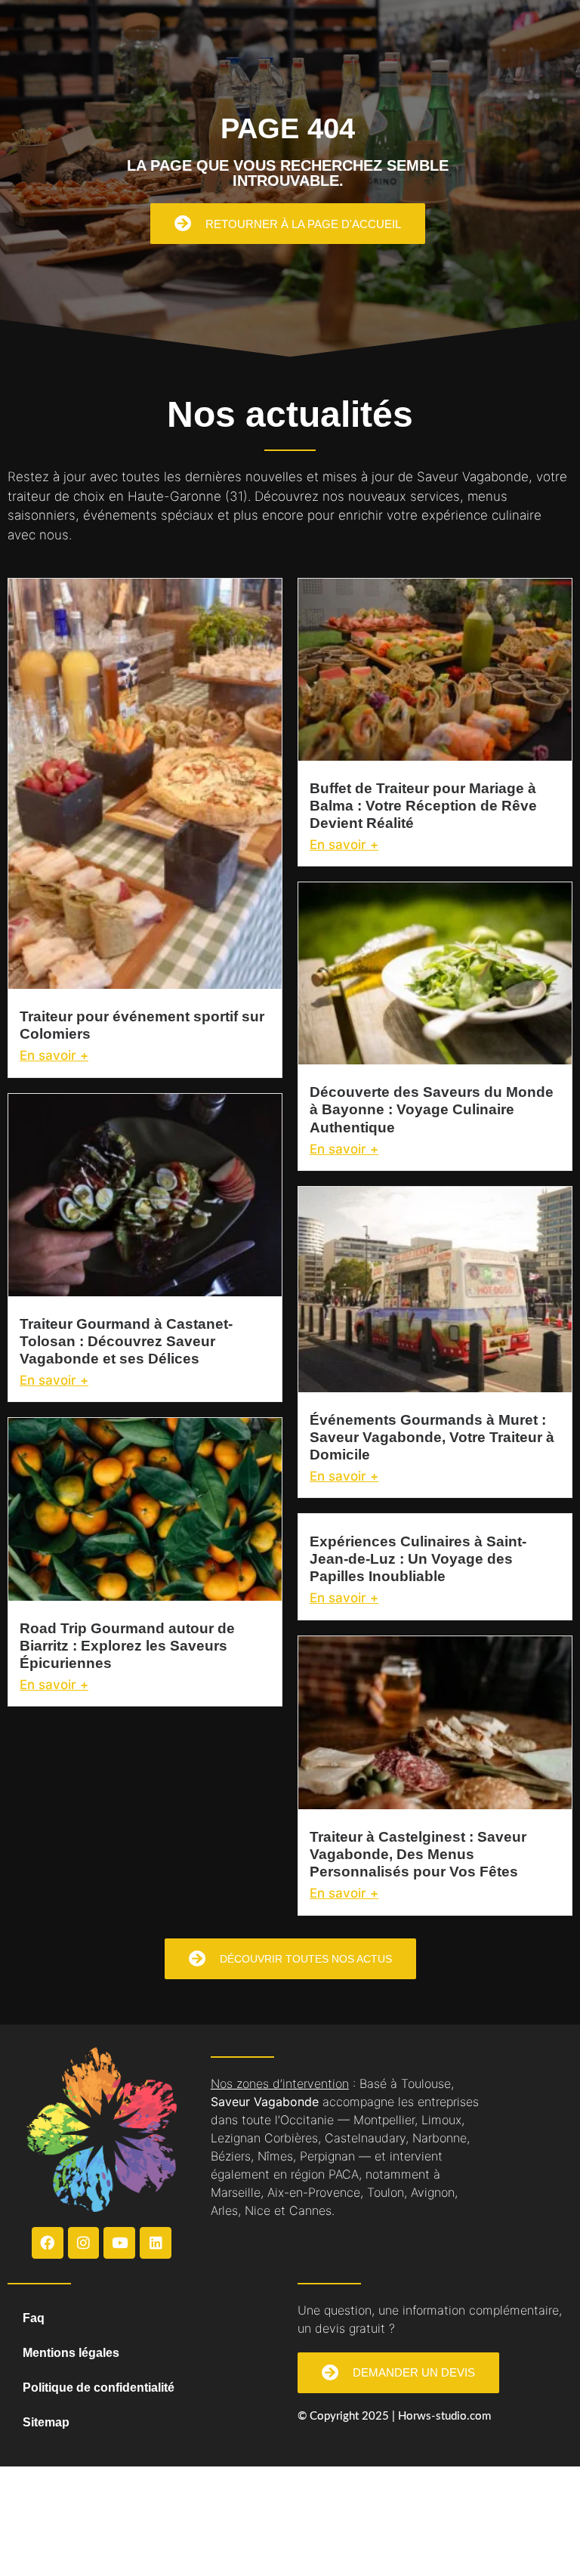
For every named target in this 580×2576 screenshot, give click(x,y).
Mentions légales (71, 2353)
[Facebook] (48, 2243)
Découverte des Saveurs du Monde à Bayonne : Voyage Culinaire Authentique (432, 1109)
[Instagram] (84, 2243)
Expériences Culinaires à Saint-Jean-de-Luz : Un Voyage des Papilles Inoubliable (418, 1559)
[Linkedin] (156, 2243)
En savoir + (54, 1055)
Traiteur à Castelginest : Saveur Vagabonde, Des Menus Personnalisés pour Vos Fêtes (418, 1854)
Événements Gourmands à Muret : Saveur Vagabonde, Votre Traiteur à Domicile (432, 1437)
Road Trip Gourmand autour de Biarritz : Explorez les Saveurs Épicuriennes (127, 1646)
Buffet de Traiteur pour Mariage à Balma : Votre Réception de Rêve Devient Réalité (423, 806)
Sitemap (46, 2422)
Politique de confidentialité (99, 2388)
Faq (34, 2318)
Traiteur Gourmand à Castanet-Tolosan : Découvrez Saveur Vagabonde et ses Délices (126, 1341)
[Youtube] (119, 2243)
